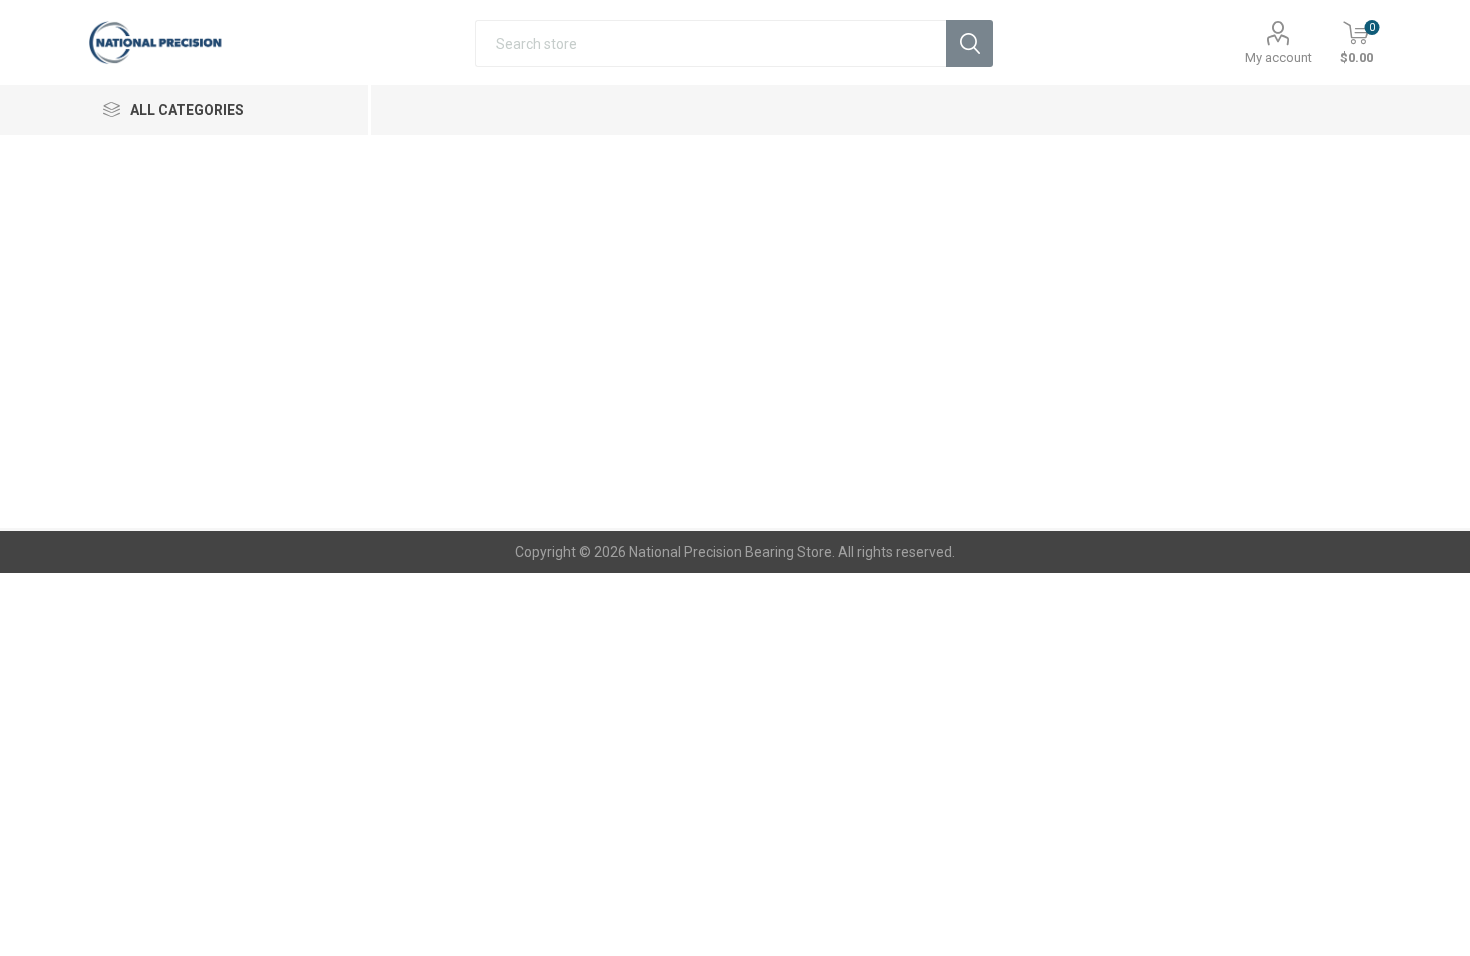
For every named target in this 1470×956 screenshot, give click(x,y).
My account (1278, 57)
